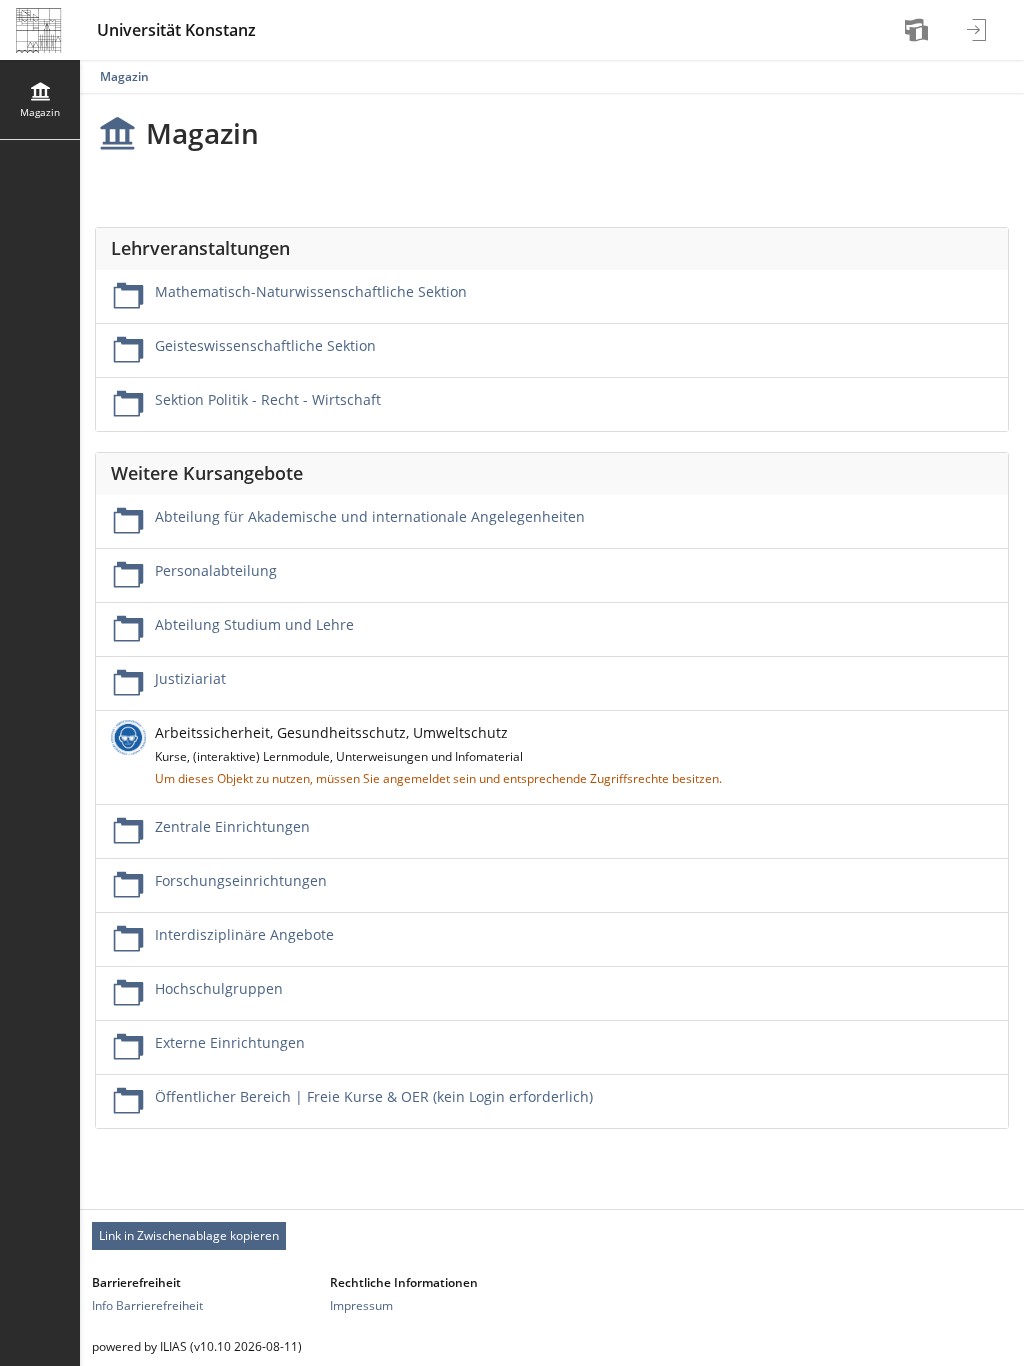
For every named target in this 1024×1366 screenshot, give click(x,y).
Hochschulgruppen (219, 988)
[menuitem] (919, 30)
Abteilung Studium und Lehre (254, 624)
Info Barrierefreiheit (147, 1305)
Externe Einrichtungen (230, 1042)
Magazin (124, 76)
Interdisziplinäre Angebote (244, 934)
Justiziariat (190, 678)
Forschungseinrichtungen (241, 880)
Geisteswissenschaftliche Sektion (265, 345)
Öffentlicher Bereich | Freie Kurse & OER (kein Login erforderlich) (374, 1096)
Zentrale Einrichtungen (232, 826)
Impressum (361, 1305)
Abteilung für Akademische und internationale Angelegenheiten (370, 516)
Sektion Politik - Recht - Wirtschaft (268, 399)
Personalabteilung (216, 570)
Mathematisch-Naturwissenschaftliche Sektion (311, 291)
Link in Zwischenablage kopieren (189, 1235)
